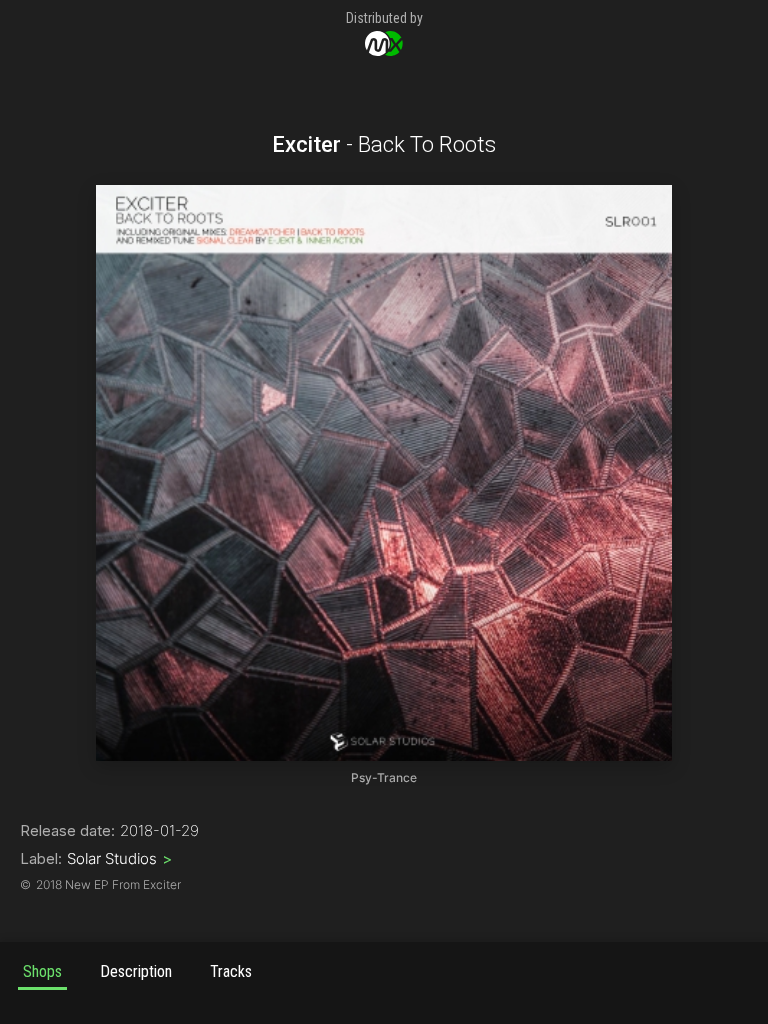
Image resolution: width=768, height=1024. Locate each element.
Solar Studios (119, 858)
